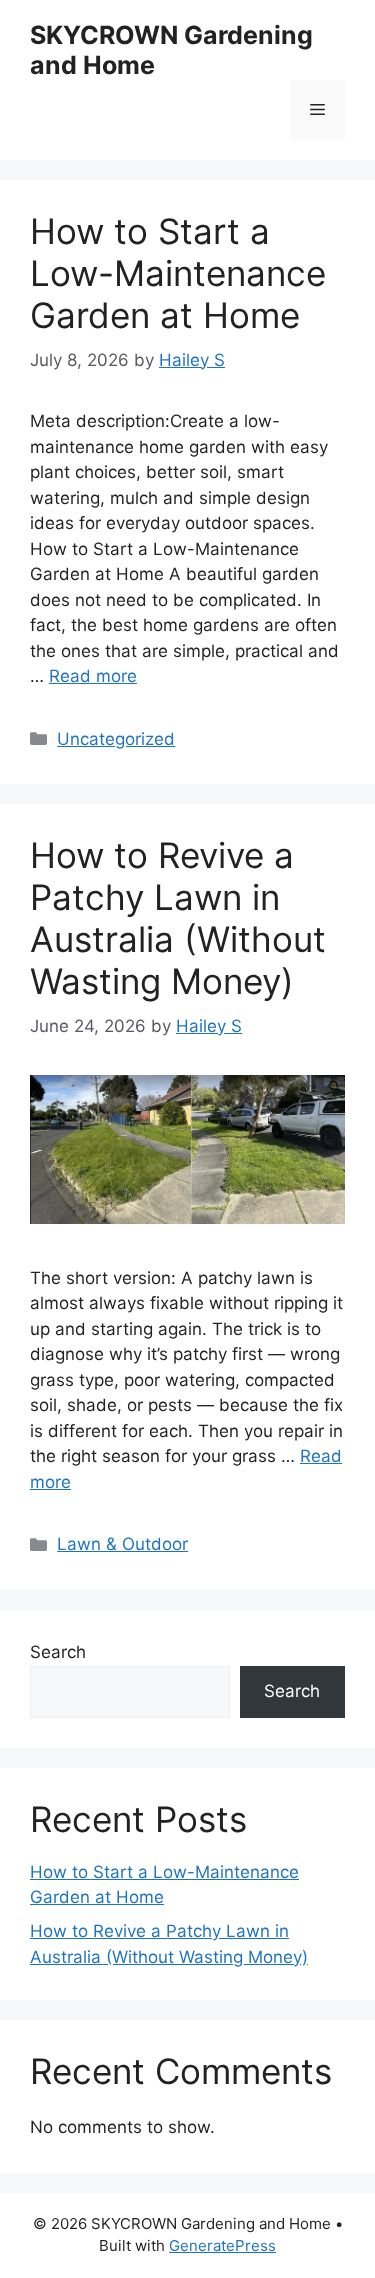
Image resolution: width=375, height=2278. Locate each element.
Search (58, 1652)
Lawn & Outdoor (122, 1544)
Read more (93, 676)
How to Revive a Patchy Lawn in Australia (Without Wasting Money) (178, 918)
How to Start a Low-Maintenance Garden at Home (178, 273)
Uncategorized (116, 739)
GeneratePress (222, 2245)
